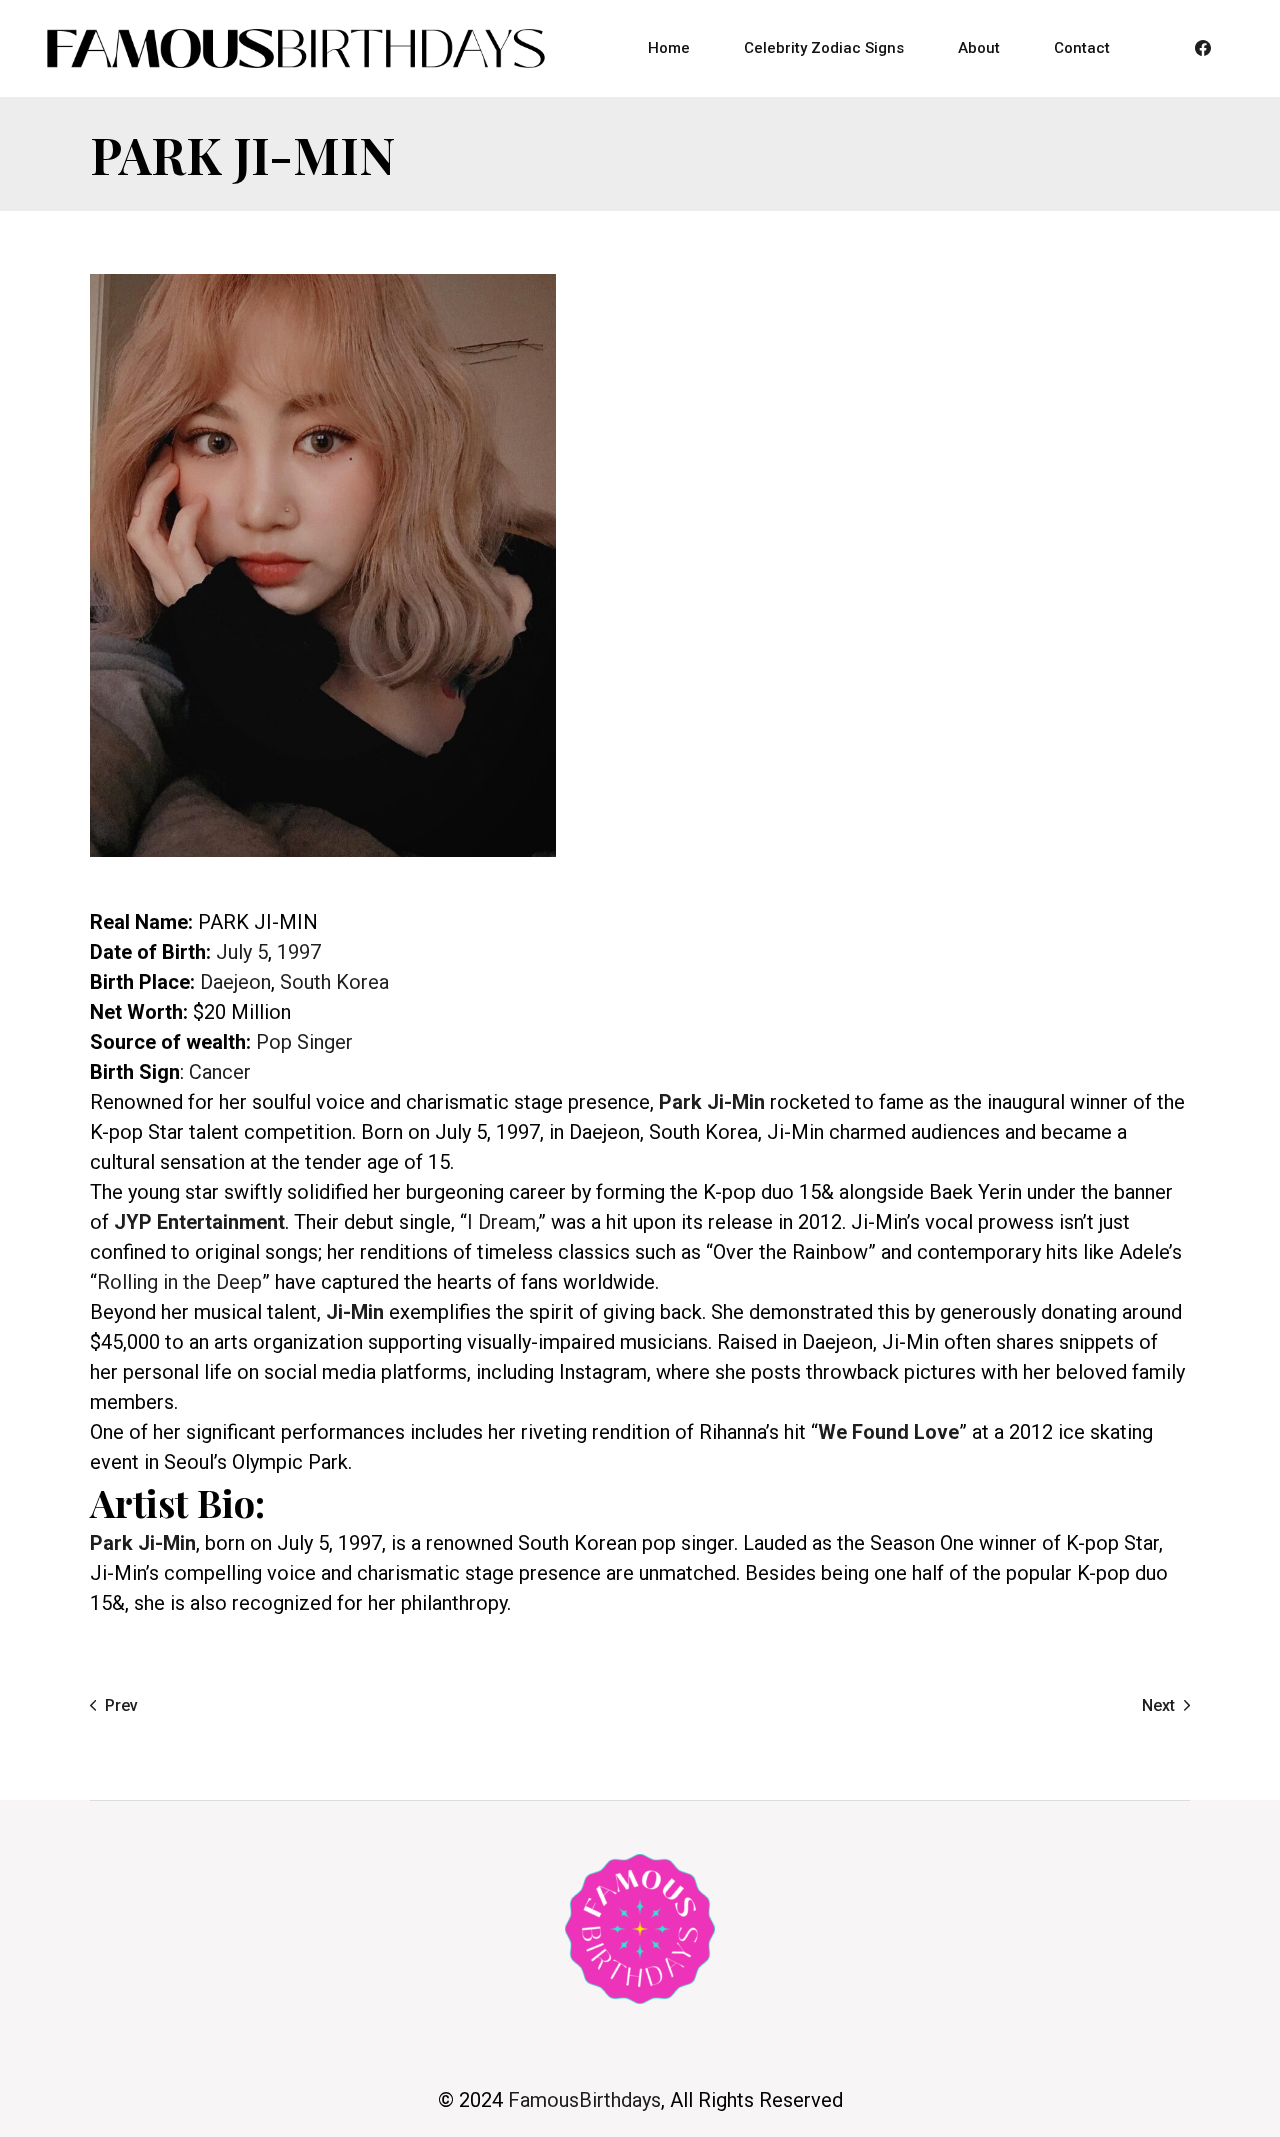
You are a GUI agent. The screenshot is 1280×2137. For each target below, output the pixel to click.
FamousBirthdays (584, 2100)
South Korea (334, 982)
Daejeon (235, 982)
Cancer (220, 1072)
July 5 (242, 952)
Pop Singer (304, 1042)
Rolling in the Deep (179, 1282)
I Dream (501, 1222)
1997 (299, 952)
